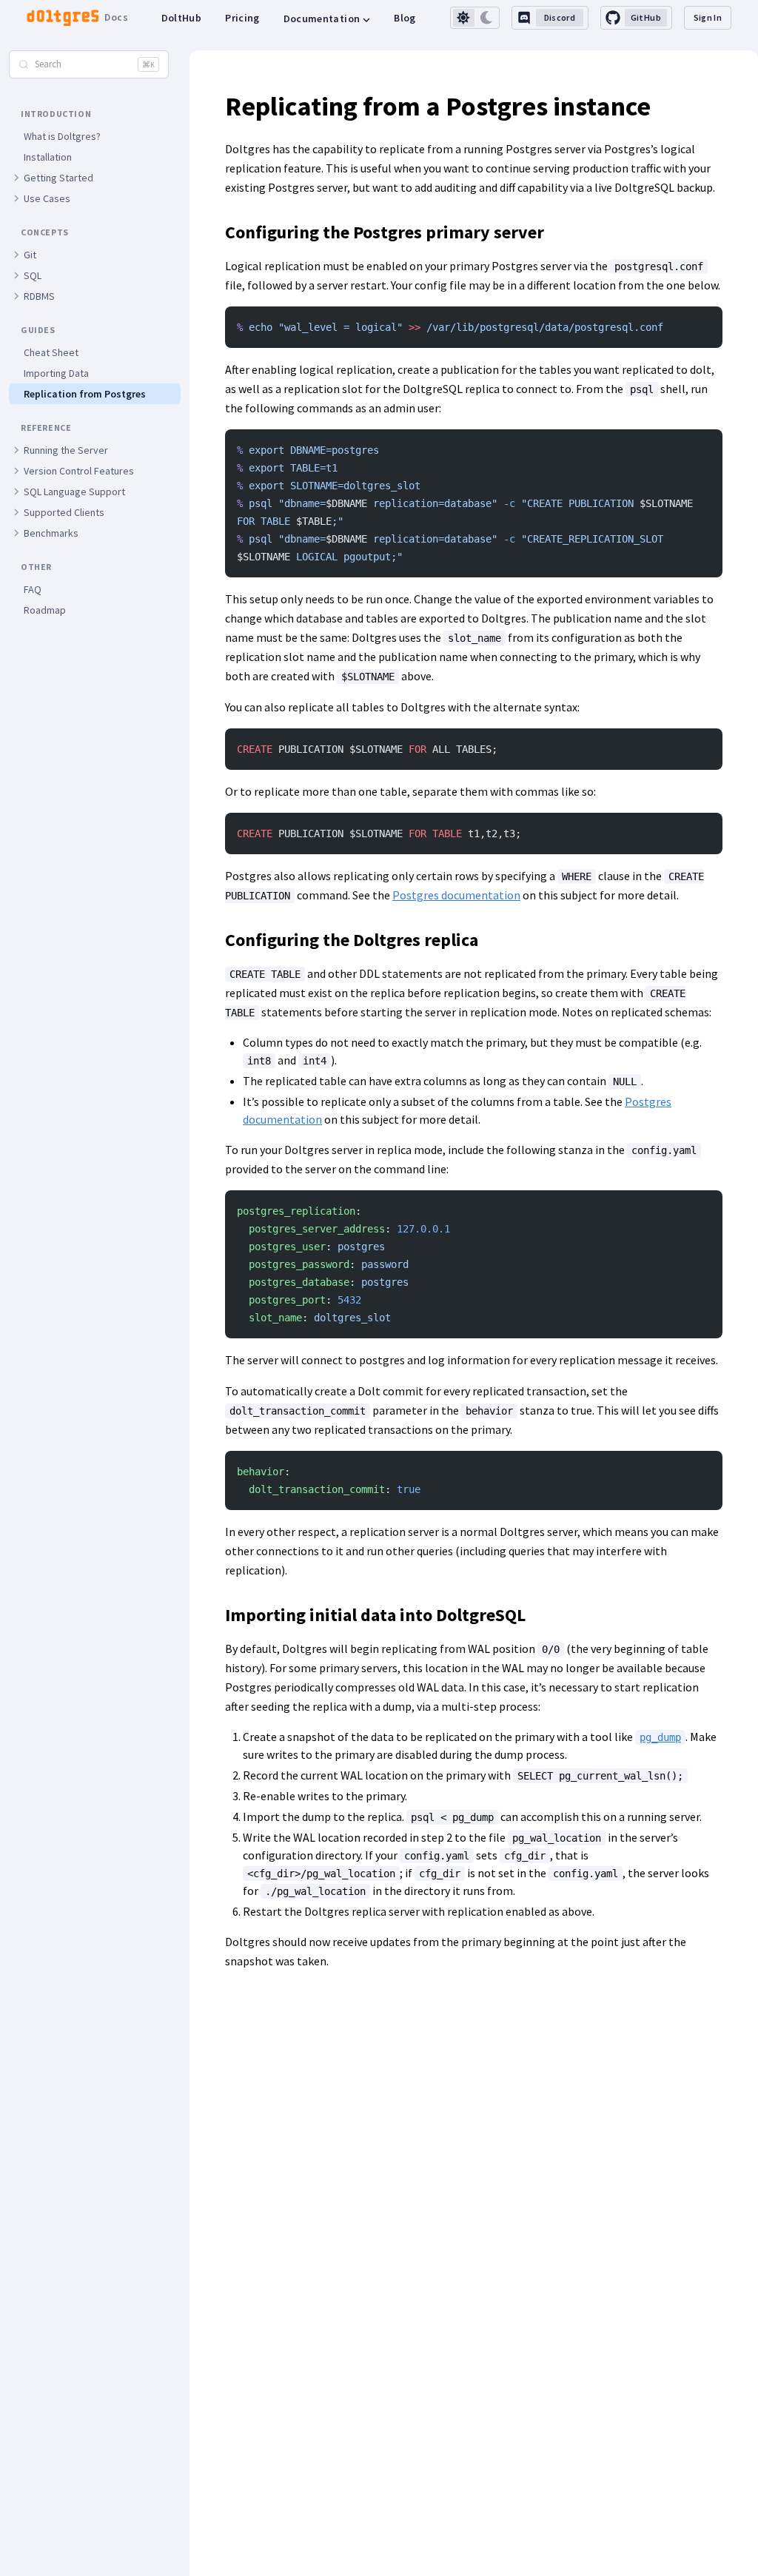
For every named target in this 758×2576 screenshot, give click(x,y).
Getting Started (58, 178)
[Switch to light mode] (464, 18)
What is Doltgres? (62, 136)
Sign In (708, 17)
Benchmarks (51, 533)
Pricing (242, 18)
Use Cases (47, 198)
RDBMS (39, 296)
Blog (405, 18)
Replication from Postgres (85, 394)
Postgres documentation (456, 895)
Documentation (322, 19)
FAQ (33, 589)
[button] (16, 178)
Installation (48, 157)
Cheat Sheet (51, 352)
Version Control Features (79, 471)
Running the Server (66, 450)
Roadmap (45, 610)
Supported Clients (64, 512)
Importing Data (56, 373)
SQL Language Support (74, 492)
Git (30, 255)
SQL (33, 275)
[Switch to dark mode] (487, 18)
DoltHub (181, 18)
